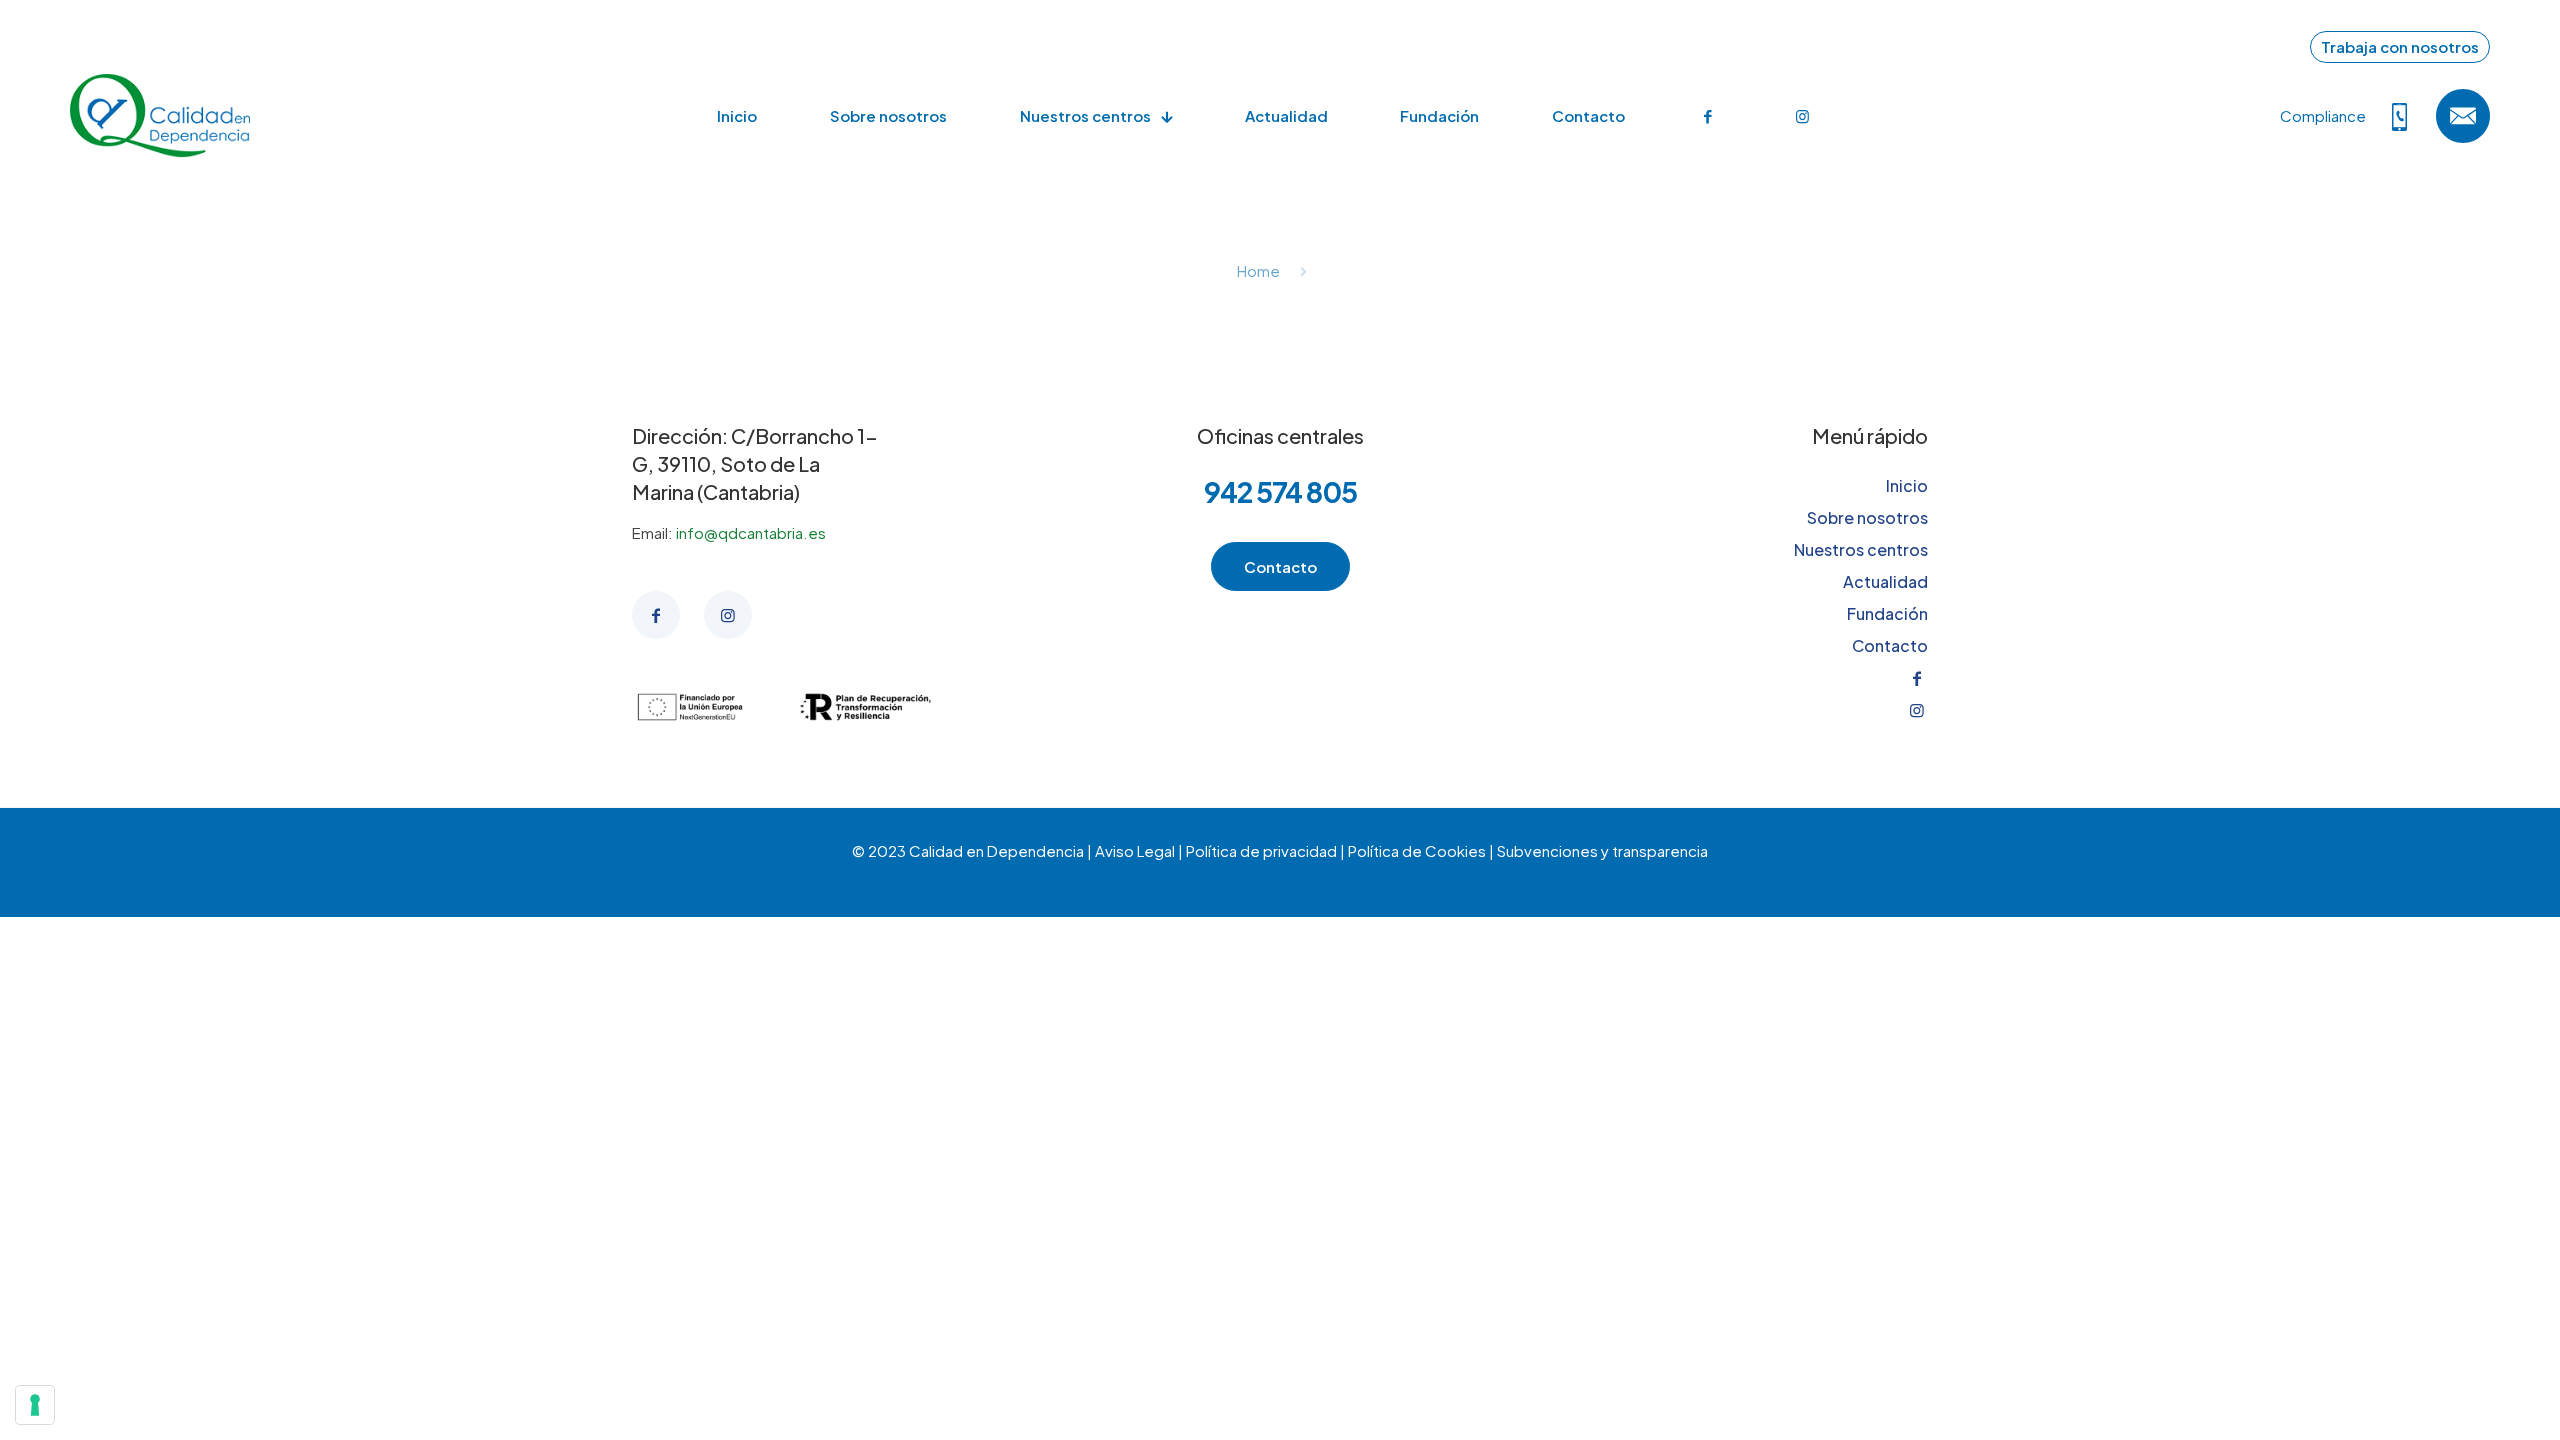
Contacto (1890, 645)
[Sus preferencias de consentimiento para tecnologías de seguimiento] (35, 1405)
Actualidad (1885, 581)
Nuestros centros (1861, 549)
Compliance (2323, 115)
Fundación (1887, 613)
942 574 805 (1280, 491)
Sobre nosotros (1867, 517)
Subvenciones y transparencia (1602, 850)
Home (1258, 270)
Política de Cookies (1417, 850)
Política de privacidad (1261, 850)
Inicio (1907, 485)
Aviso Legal (1135, 850)
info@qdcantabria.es (751, 532)
